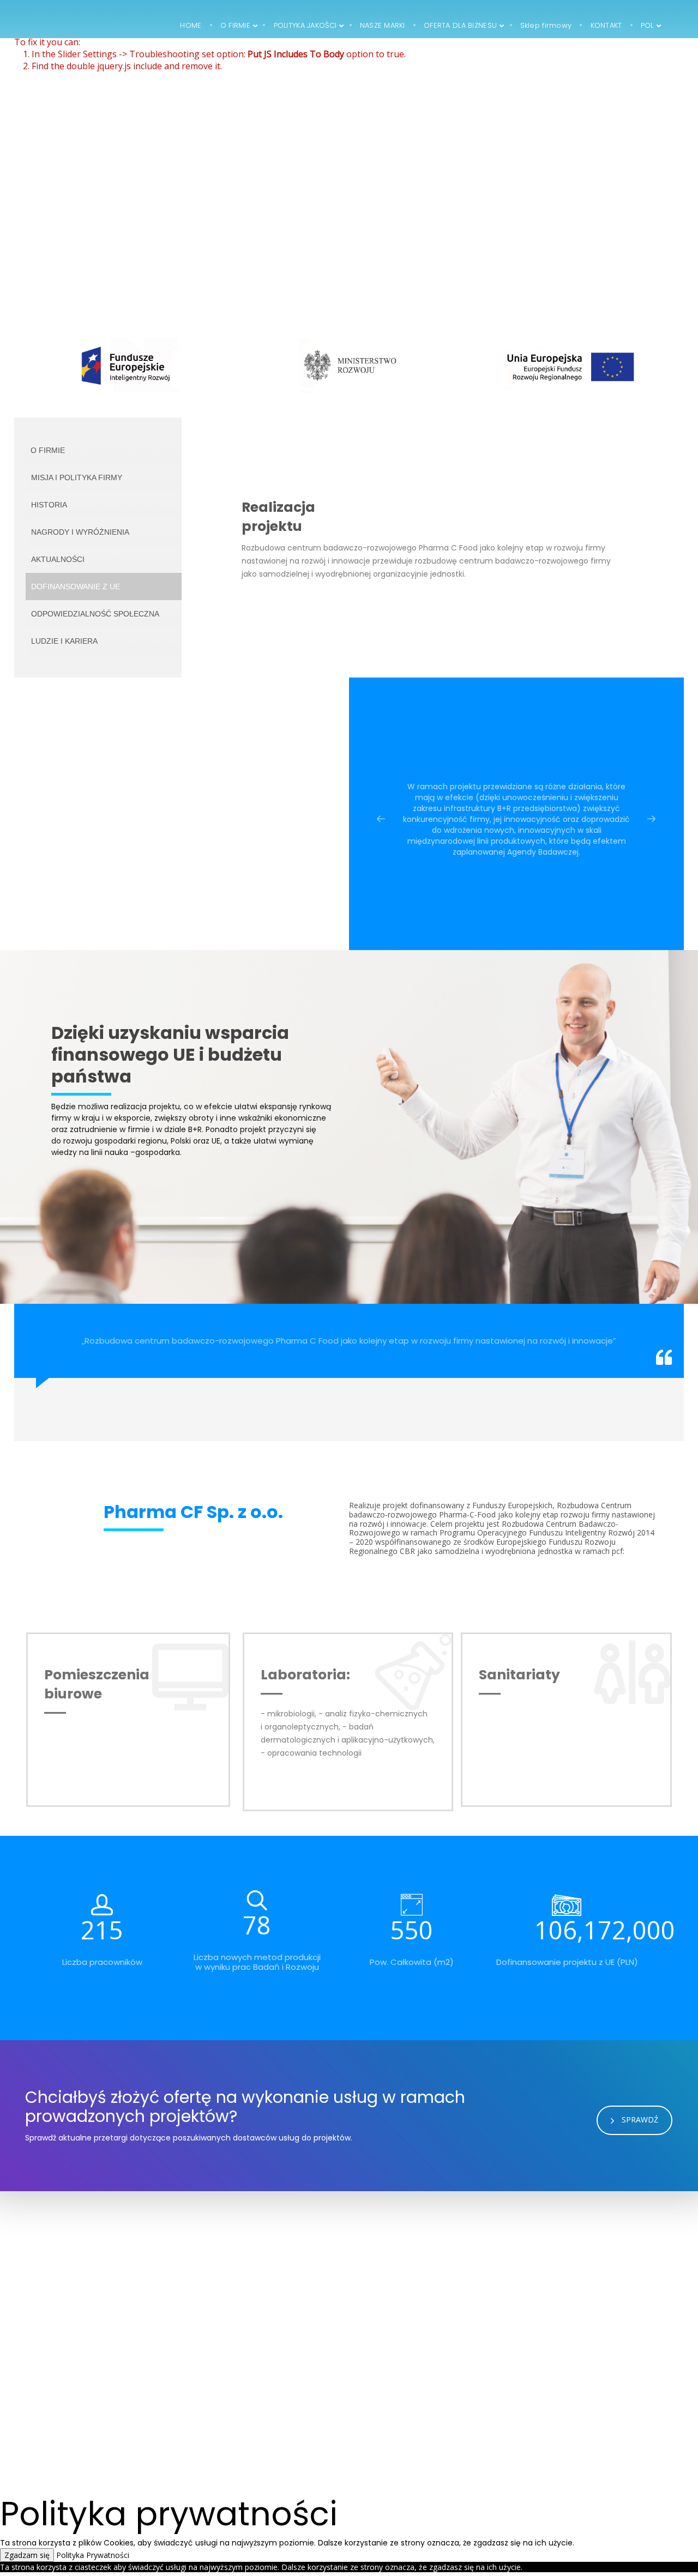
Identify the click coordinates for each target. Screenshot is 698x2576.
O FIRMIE (48, 450)
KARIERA (225, 2420)
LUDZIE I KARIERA (64, 641)
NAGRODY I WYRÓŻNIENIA (80, 532)
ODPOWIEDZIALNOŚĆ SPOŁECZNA (95, 614)
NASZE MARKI (233, 2405)
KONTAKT (227, 2436)
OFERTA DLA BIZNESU (246, 2390)
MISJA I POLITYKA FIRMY (77, 477)
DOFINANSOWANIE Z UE (76, 586)
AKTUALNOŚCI (58, 559)
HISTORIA (49, 505)
